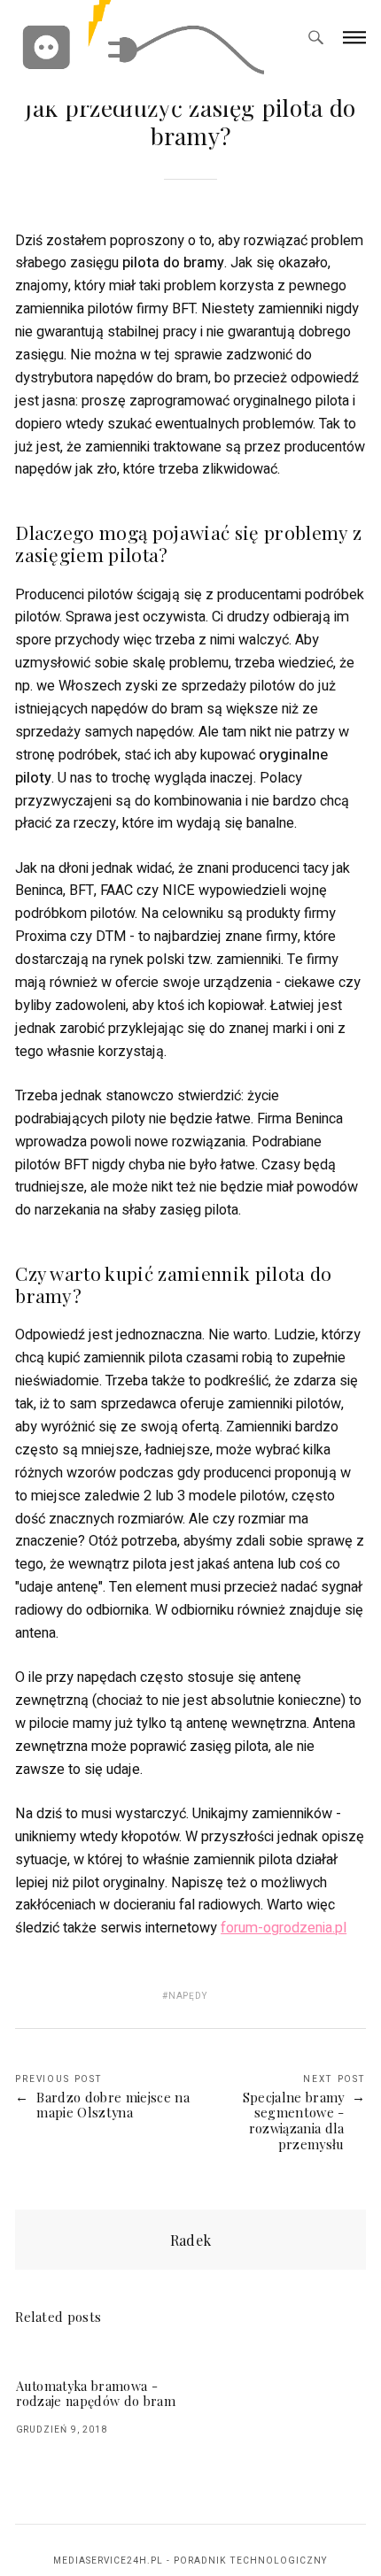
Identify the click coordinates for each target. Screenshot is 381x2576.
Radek (191, 2240)
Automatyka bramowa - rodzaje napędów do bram (96, 2394)
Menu (354, 37)
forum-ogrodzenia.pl (284, 1928)
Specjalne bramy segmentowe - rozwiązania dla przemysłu (294, 2121)
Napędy (188, 1996)
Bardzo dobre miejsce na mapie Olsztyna (113, 2106)
